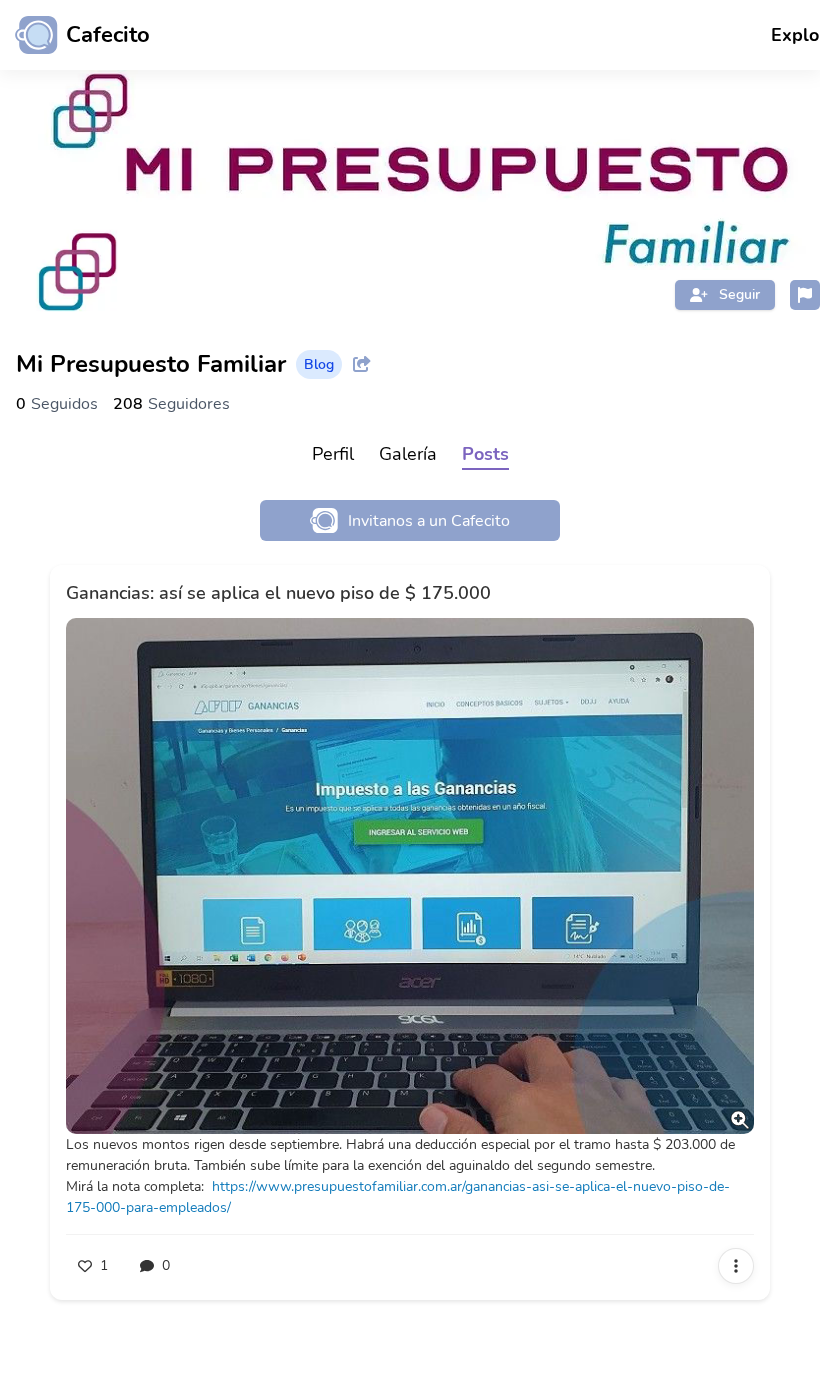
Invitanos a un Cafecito (429, 521)
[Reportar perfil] (805, 295)
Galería (408, 454)
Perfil (333, 454)
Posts (485, 454)
